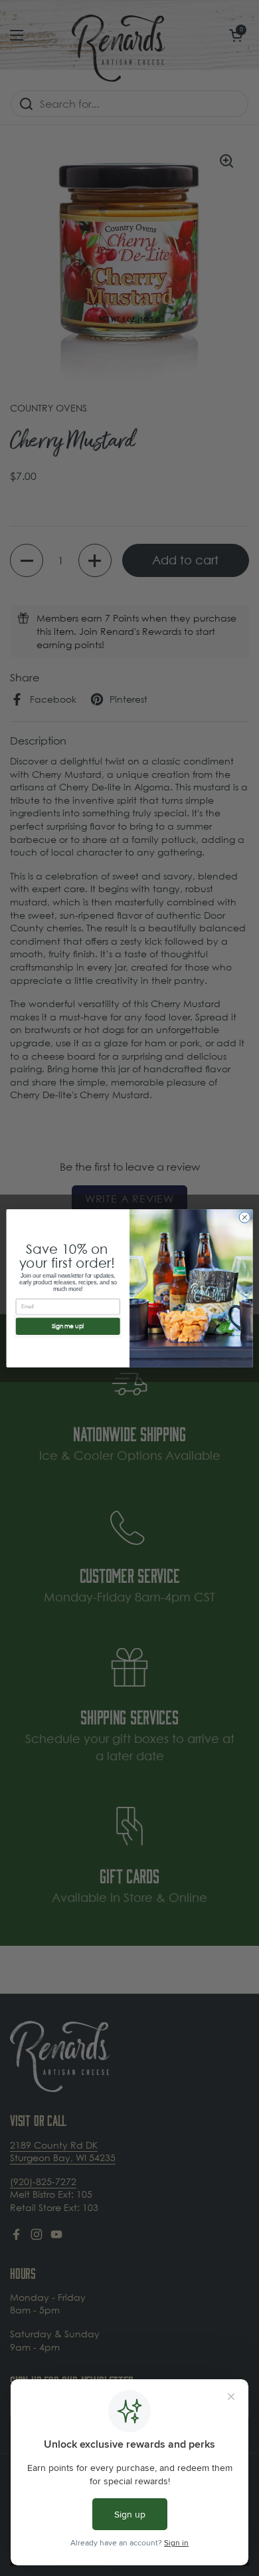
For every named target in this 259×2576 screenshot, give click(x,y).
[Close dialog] (245, 1217)
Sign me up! (68, 1326)
